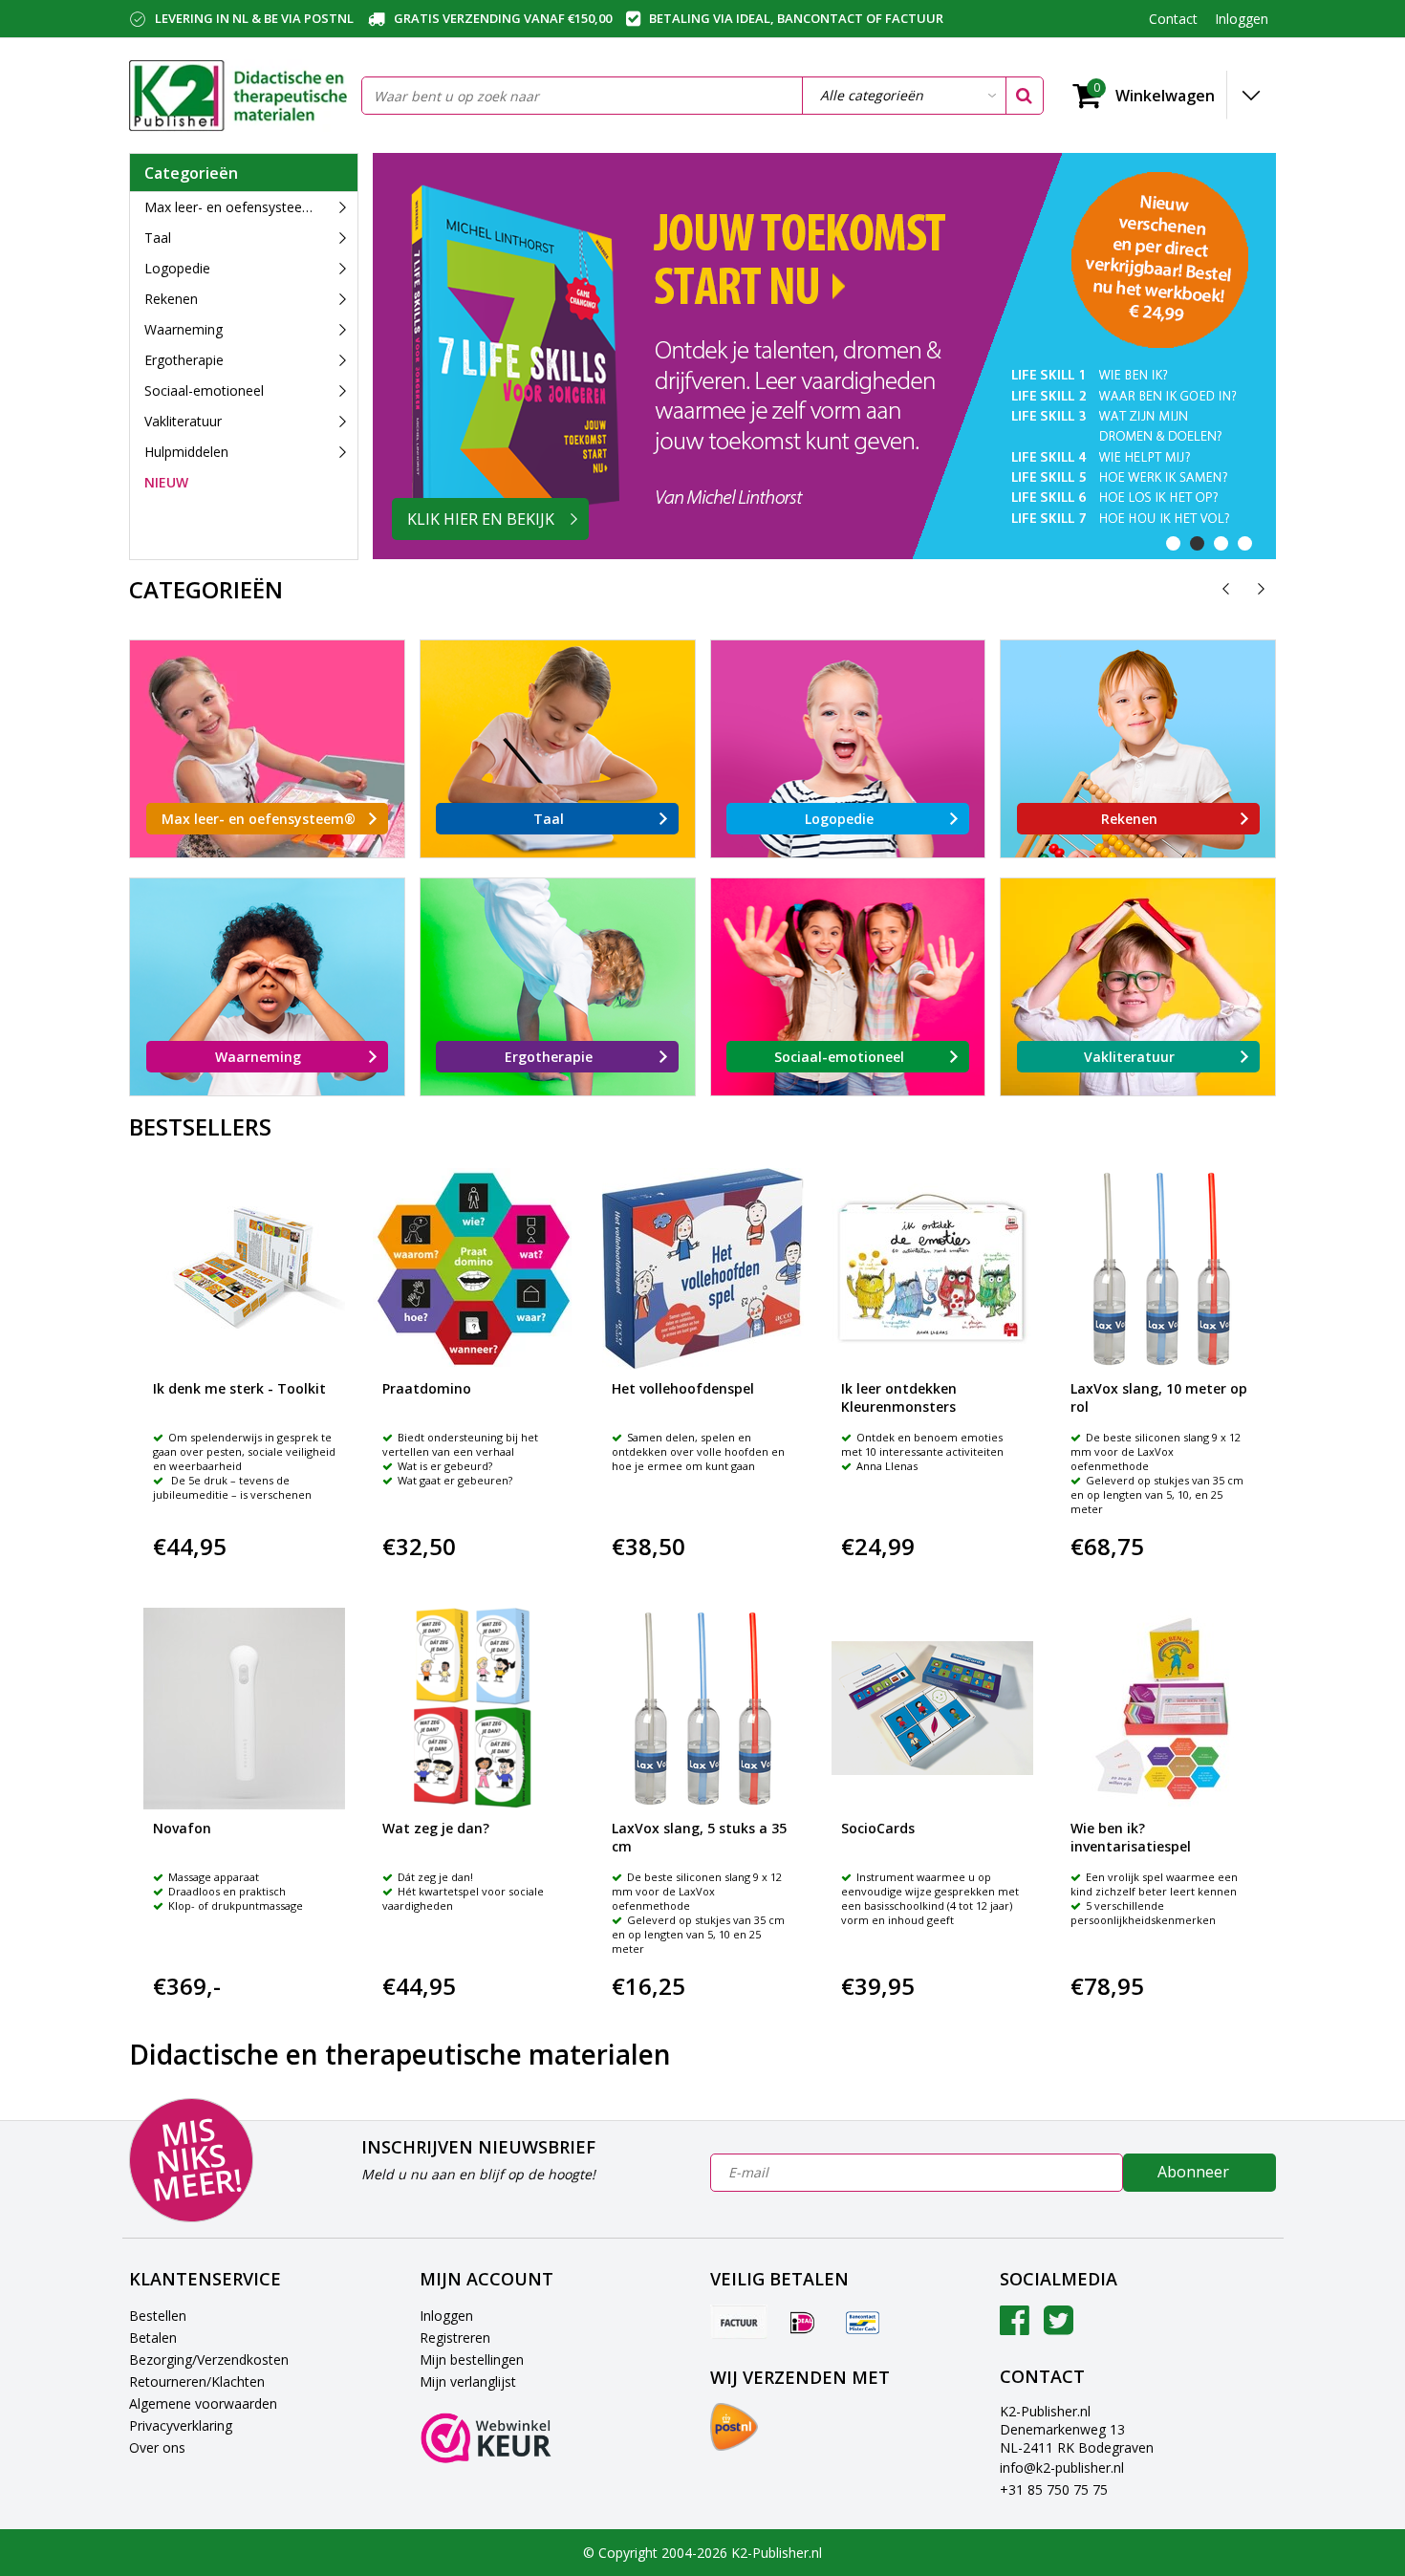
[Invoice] (739, 2322)
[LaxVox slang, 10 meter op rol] (1162, 1269)
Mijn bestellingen (472, 2360)
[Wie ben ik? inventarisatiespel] (1162, 1709)
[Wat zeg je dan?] (474, 1709)
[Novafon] (244, 1709)
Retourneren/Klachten (197, 2381)
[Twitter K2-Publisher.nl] (1059, 2327)
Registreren (455, 2338)
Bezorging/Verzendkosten (209, 2360)
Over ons (157, 2447)
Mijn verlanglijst (468, 2381)
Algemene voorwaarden (203, 2403)
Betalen (153, 2338)
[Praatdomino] (474, 1269)
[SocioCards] (932, 1709)
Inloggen (446, 2316)
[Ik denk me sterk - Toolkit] (244, 1269)
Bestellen (158, 2316)
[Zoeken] (1024, 96)
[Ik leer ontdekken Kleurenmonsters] (932, 1269)
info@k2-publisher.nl (1062, 2468)
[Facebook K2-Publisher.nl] (1015, 2327)
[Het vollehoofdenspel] (703, 1269)
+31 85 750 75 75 (1054, 2489)
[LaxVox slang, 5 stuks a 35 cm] (703, 1709)
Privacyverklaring (181, 2425)
